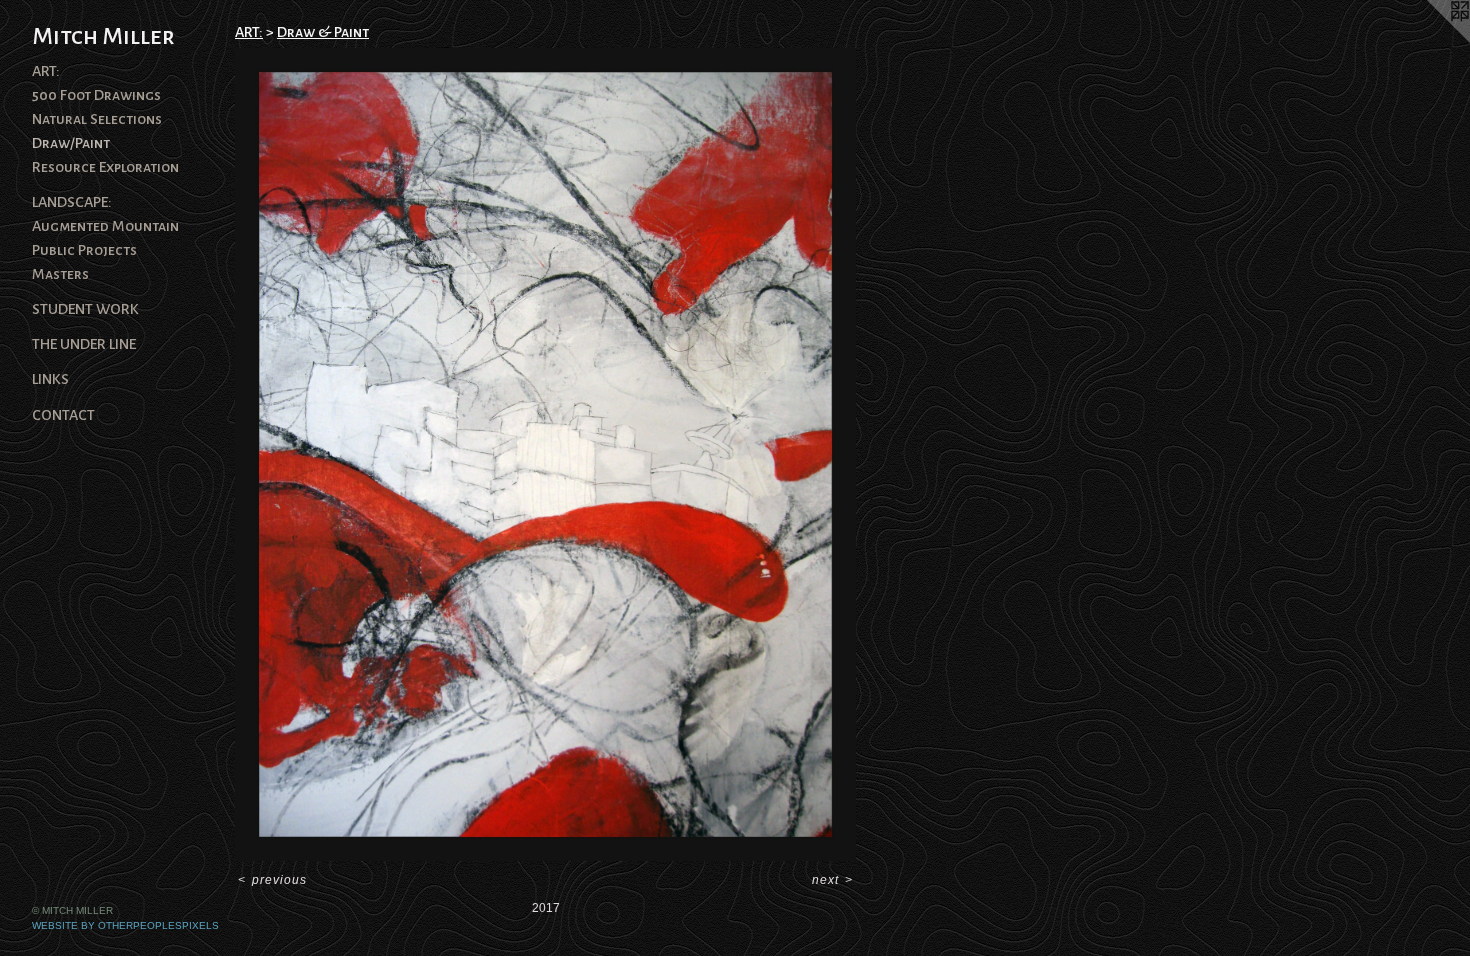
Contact (63, 415)
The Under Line (84, 344)
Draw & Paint (323, 32)
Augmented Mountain (105, 226)
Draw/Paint (71, 143)
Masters (60, 274)
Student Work (85, 309)
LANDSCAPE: (72, 202)
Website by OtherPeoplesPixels (125, 925)
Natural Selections (97, 119)
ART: (46, 71)
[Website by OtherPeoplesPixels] (1430, 40)
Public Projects (84, 250)
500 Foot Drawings (96, 95)
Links (50, 379)
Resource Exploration (105, 167)
